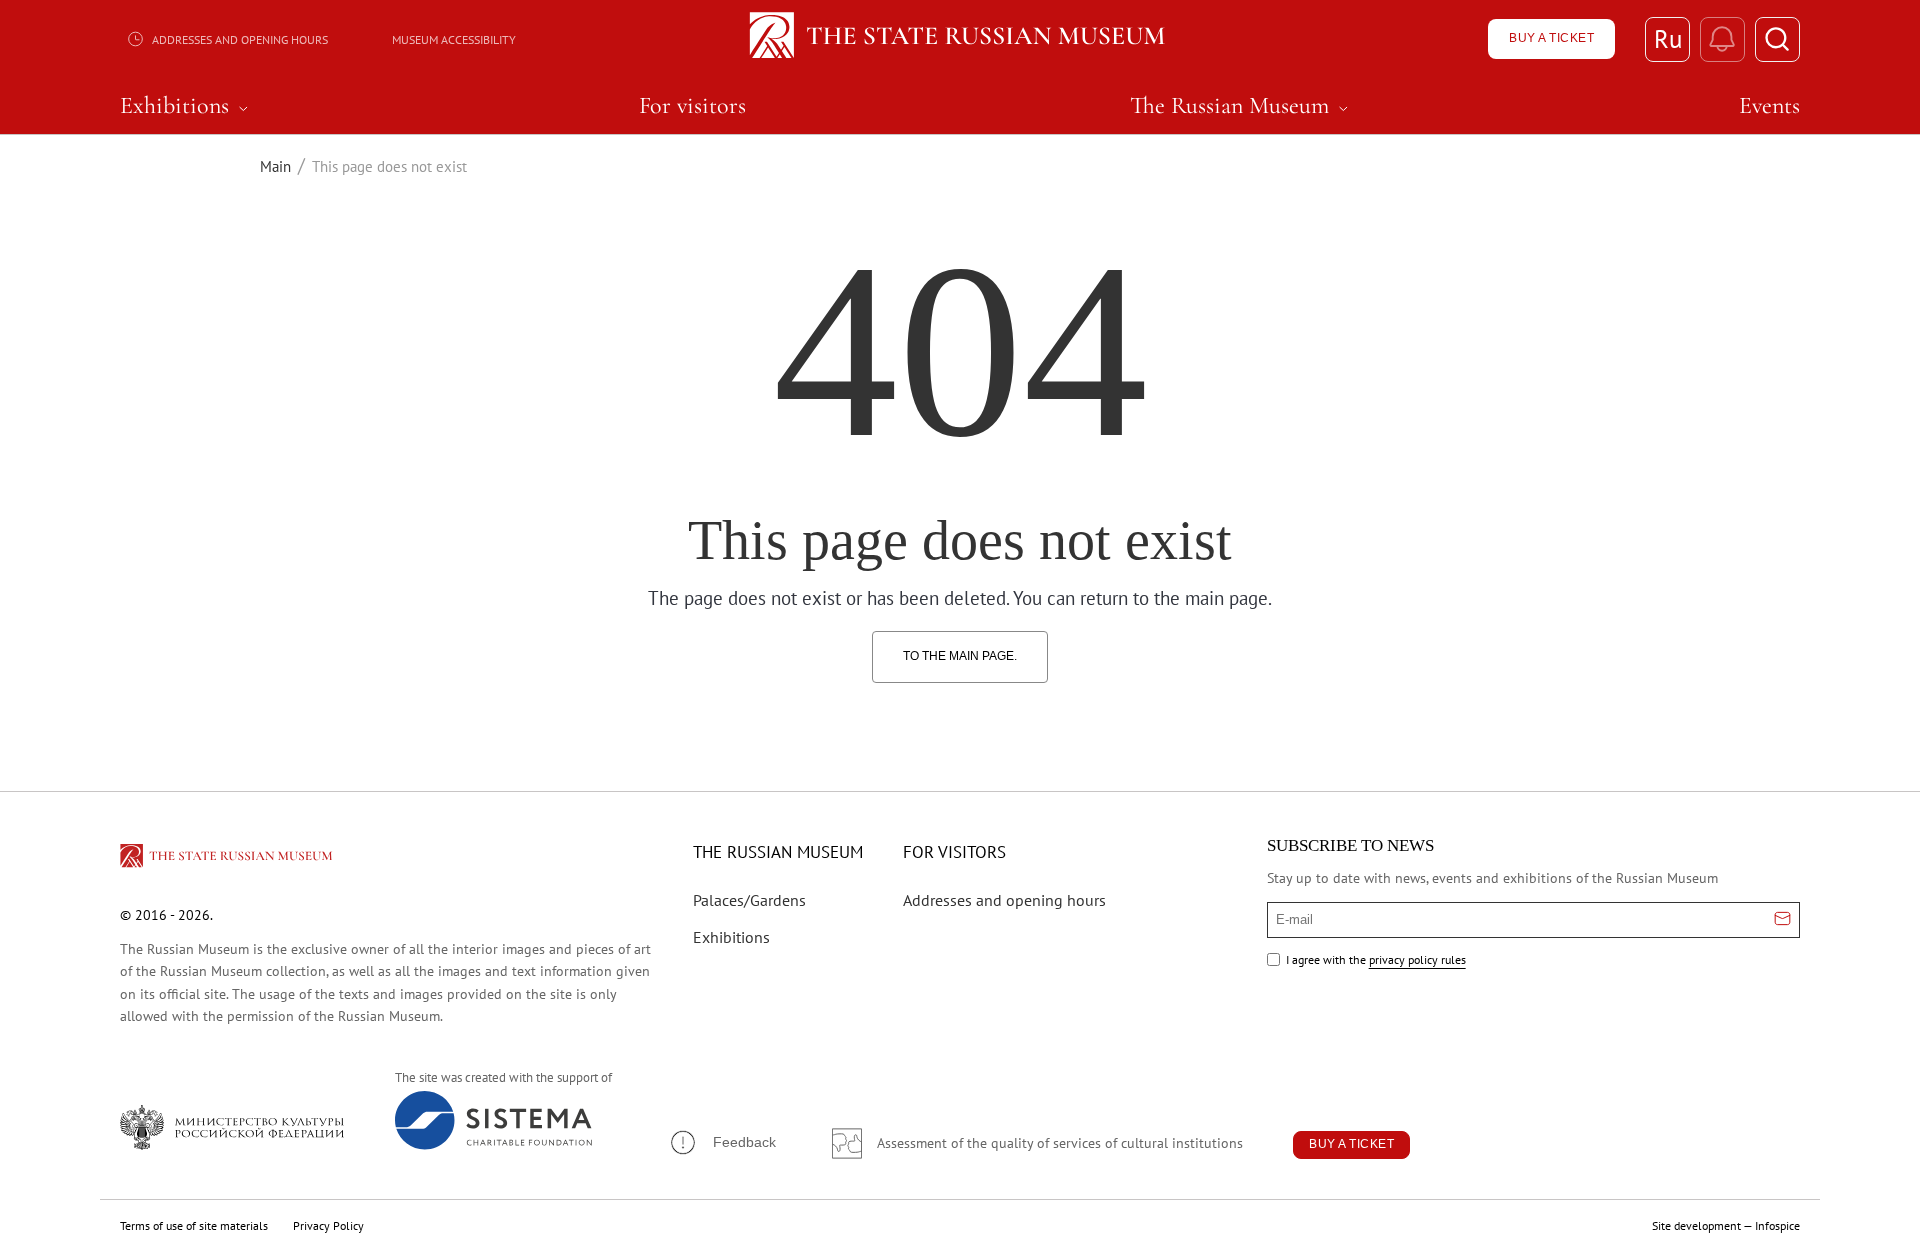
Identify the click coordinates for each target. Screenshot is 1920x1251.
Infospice (1777, 1225)
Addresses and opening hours (240, 39)
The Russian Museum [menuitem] (1242, 106)
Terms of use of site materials (194, 1225)
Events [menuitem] (1769, 106)
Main (275, 166)
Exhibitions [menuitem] (187, 106)
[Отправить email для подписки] (1782, 920)
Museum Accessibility (454, 39)
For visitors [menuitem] (692, 106)
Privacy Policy (328, 1225)
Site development (1696, 1225)
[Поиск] (1777, 39)
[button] (722, 1142)
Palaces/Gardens (749, 900)
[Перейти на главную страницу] (228, 859)
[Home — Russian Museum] (960, 39)
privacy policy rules (1417, 959)
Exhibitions (731, 937)
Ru (1668, 39)
